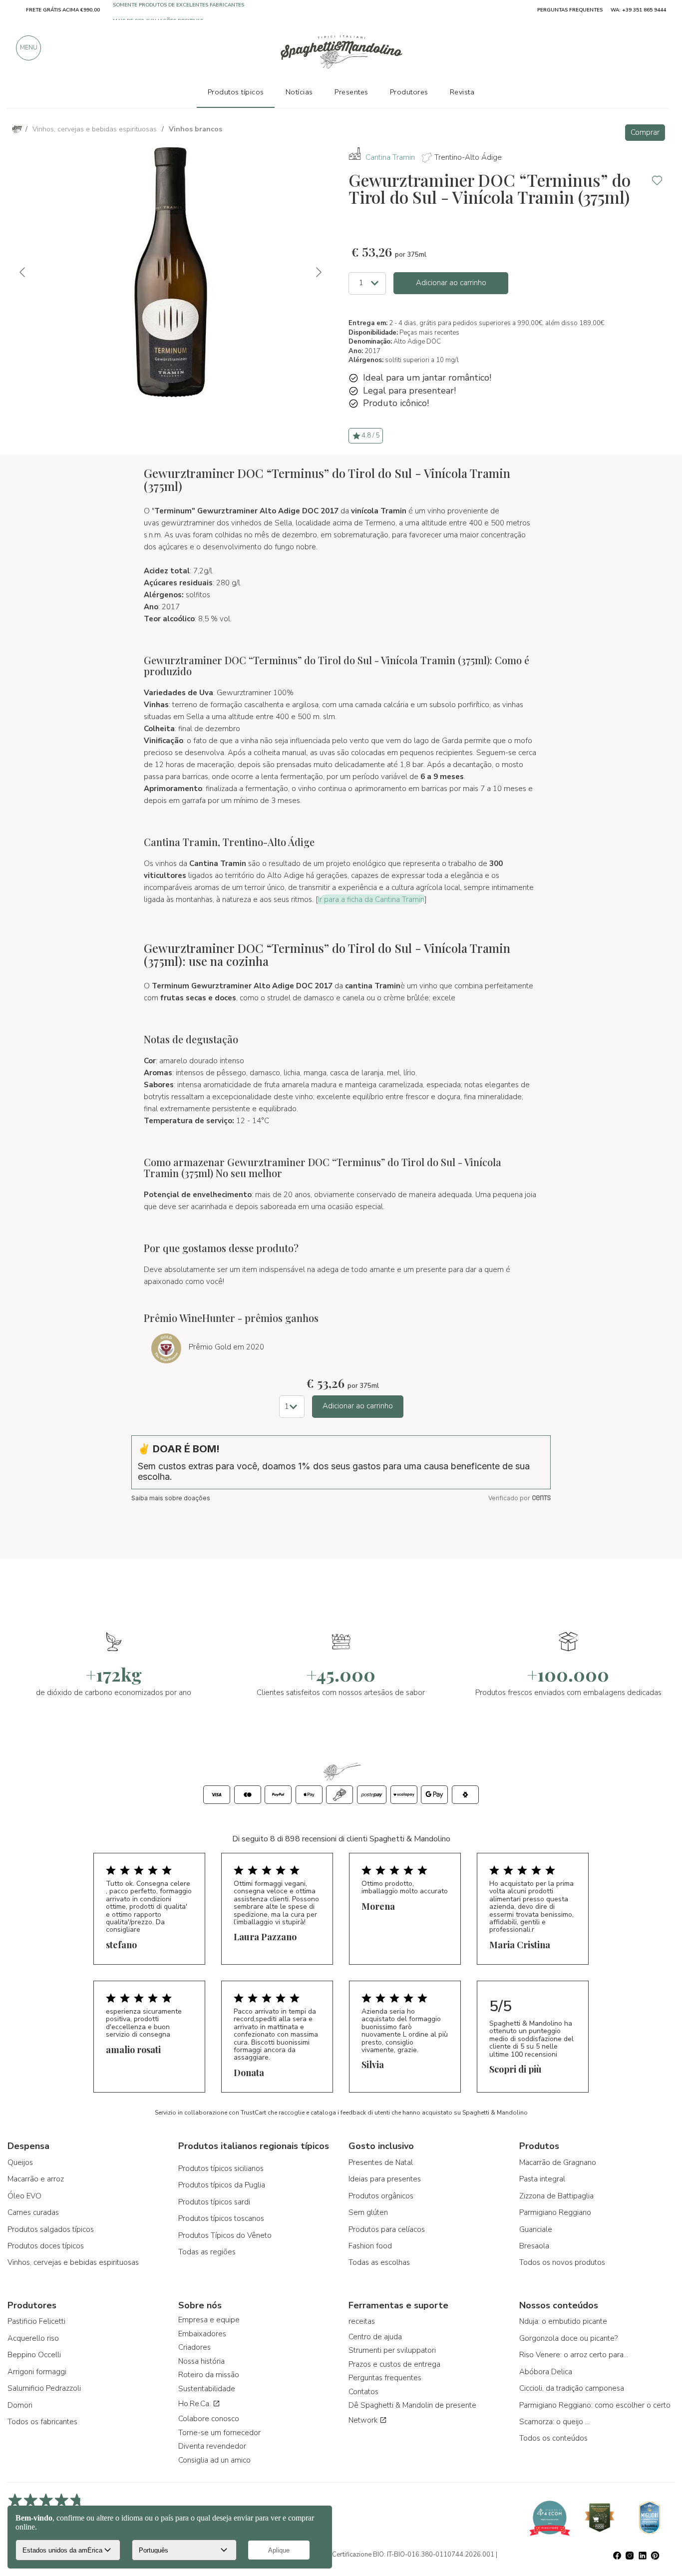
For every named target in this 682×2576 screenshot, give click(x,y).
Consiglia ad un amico (214, 2460)
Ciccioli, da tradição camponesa (572, 2388)
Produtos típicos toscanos (221, 2218)
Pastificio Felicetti (36, 2321)
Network (364, 2420)
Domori (20, 2405)
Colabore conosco (209, 2419)
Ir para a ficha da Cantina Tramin (371, 899)
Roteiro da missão (209, 2375)
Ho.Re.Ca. (195, 2404)
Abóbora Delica (546, 2372)
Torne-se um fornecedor (219, 2433)
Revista (462, 92)
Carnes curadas (33, 2212)
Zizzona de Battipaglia (556, 2196)
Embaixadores (202, 2334)
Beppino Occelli (34, 2355)
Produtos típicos (236, 92)
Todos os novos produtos (562, 2262)
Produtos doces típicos (46, 2246)
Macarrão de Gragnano (558, 2162)
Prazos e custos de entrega (394, 2364)
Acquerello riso (33, 2338)
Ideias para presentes (385, 2179)
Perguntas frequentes (385, 2378)
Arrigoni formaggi (37, 2372)
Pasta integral (542, 2179)
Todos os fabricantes (42, 2422)
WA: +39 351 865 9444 (638, 10)
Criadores (194, 2347)
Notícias (299, 92)
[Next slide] (318, 272)
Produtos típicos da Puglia (222, 2185)
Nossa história (201, 2361)
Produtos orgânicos (381, 2196)
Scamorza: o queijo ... (554, 2422)
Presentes (351, 92)
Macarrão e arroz (36, 2179)
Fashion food (370, 2246)
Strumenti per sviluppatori (392, 2350)
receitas (362, 2321)
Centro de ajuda (375, 2337)
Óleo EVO (24, 2196)
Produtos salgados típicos (51, 2229)
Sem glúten (368, 2212)
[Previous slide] (23, 272)
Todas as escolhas (379, 2262)
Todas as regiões (207, 2252)
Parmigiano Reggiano (555, 2212)
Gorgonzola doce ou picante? (568, 2338)
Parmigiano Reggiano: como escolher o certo (595, 2405)
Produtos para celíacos (387, 2229)
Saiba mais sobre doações (171, 1498)
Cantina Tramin (390, 157)
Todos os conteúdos (553, 2438)
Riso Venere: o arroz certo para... (574, 2355)
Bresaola (534, 2246)
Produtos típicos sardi (214, 2202)
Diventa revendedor (212, 2446)
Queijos (20, 2162)
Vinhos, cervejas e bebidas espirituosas (73, 2262)
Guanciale (536, 2229)
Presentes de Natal (381, 2162)
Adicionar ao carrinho (451, 283)
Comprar (645, 132)
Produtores (409, 92)
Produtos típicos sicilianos (221, 2168)
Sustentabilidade (207, 2389)
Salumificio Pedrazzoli (44, 2388)
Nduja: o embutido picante (563, 2321)
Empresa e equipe (209, 2320)
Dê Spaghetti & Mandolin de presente (412, 2405)
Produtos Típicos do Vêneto (225, 2235)
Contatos (363, 2392)
